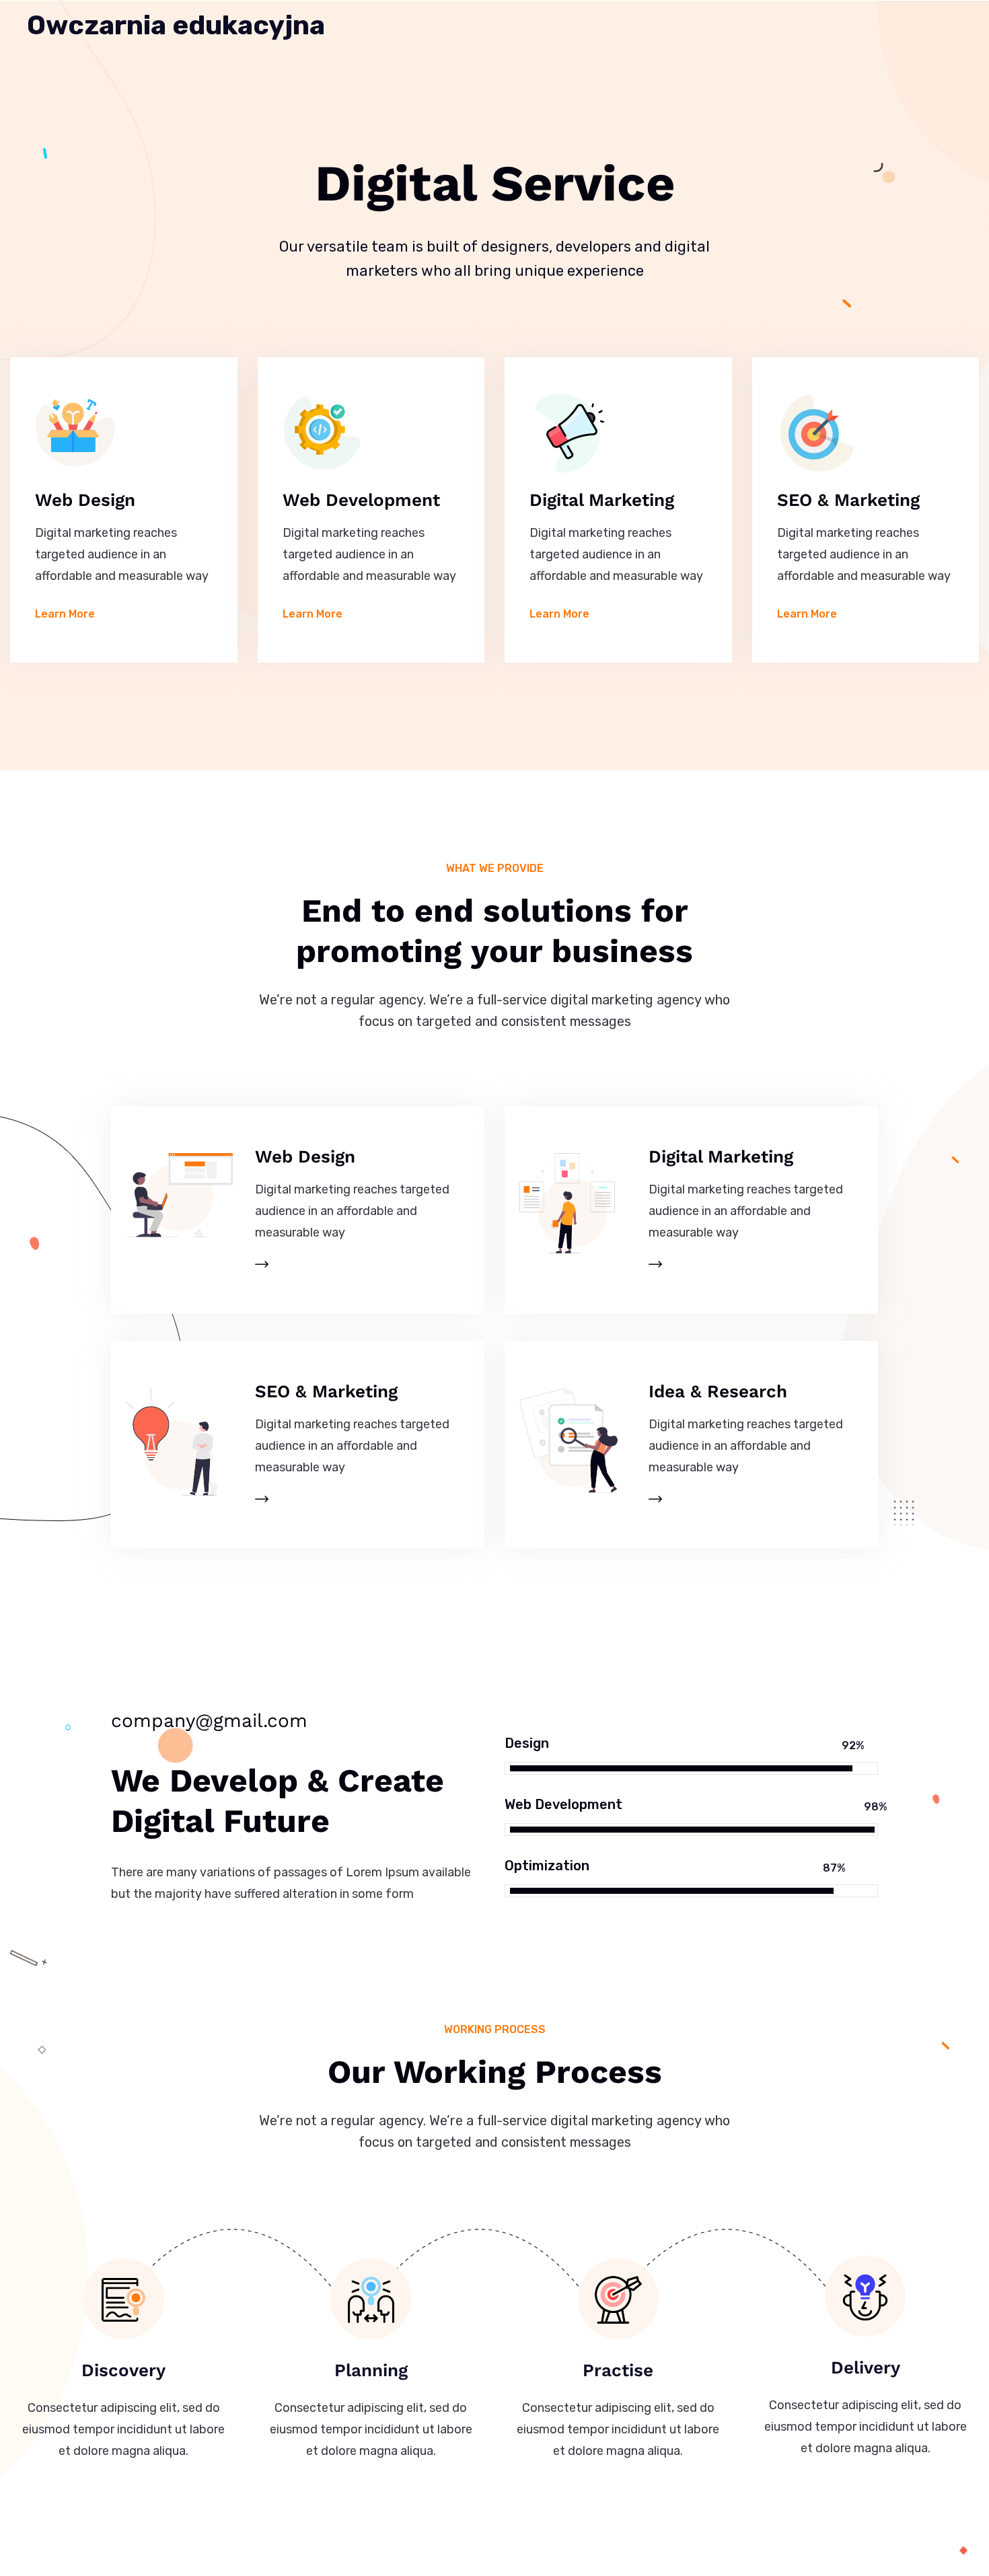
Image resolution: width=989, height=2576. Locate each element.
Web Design (85, 500)
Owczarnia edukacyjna (176, 26)
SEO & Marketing (848, 500)
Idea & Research (718, 1391)
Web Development (361, 500)
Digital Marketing (602, 500)
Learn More (65, 614)
